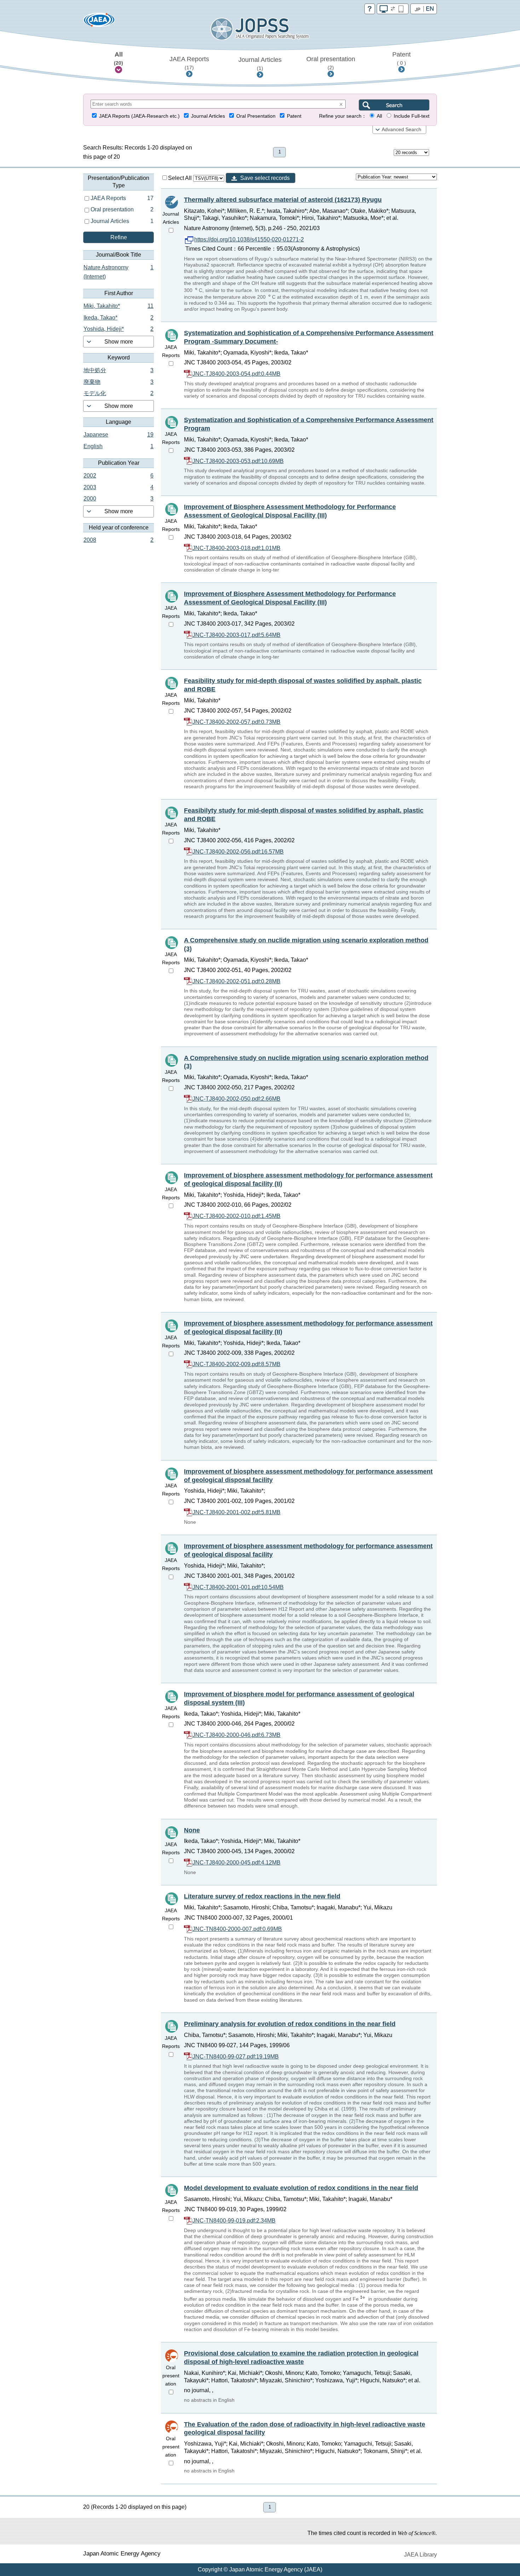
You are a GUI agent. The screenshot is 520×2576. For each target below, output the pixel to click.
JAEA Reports (189, 63)
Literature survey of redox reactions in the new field (262, 1896)
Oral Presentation (256, 116)
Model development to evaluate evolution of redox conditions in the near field (301, 2188)
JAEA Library (420, 2555)
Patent (401, 58)
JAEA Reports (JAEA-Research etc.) (139, 116)
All (119, 58)
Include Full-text (412, 116)
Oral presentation (331, 63)
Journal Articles (260, 64)
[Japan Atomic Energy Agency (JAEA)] (99, 22)
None (192, 1830)
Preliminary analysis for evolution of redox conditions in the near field (290, 2024)
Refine (119, 237)
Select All (181, 178)
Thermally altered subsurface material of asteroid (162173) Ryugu (283, 200)
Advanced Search (401, 130)
